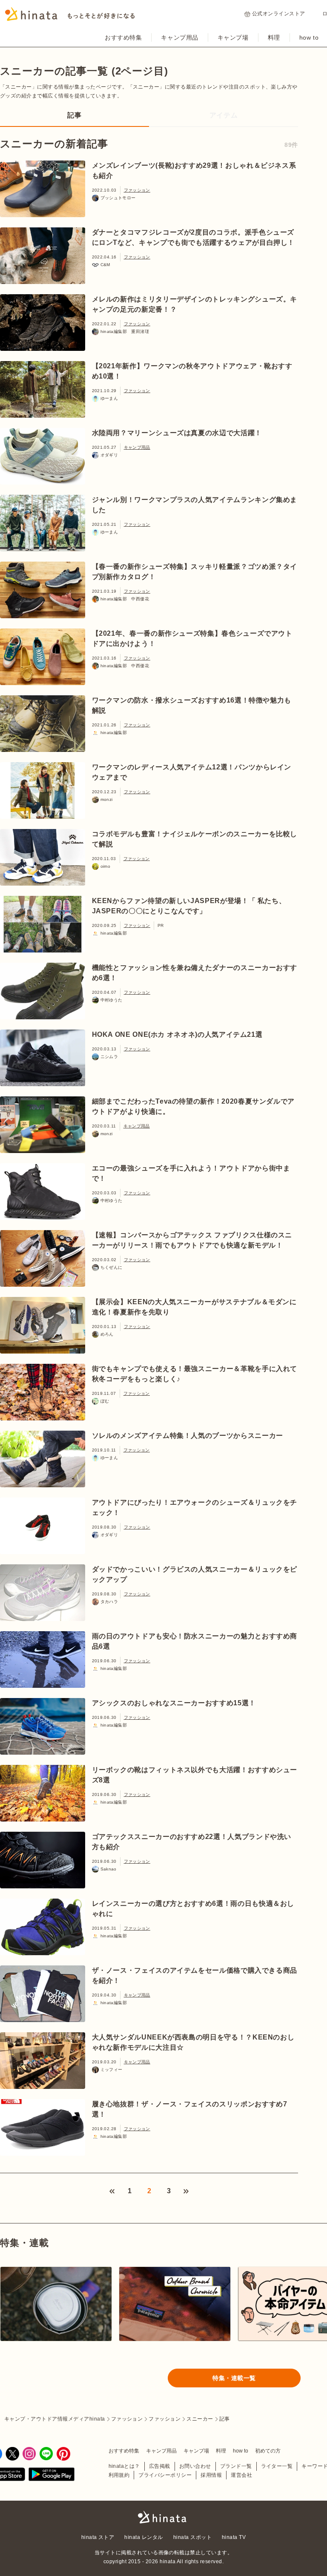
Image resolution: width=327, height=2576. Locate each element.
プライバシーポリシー (165, 2475)
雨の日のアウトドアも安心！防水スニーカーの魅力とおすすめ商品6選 (195, 1641)
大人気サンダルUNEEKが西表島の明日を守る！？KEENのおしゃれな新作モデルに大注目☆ (193, 2042)
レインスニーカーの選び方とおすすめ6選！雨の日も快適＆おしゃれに (193, 1909)
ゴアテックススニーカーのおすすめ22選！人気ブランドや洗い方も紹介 (192, 1842)
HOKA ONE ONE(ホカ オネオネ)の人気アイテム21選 (177, 1034)
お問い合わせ (195, 2466)
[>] (186, 2191)
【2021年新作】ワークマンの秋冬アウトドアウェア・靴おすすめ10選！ (192, 371)
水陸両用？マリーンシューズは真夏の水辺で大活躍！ (177, 433)
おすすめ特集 (123, 37)
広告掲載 (160, 2466)
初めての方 (268, 2451)
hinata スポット (192, 2537)
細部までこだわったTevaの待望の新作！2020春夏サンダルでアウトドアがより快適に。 (193, 1106)
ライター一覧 (277, 2466)
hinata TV (234, 2537)
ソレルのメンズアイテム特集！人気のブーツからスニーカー (188, 1436)
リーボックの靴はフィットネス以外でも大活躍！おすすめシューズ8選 (195, 1775)
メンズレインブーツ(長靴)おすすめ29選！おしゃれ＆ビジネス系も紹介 (194, 171)
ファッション (137, 190)
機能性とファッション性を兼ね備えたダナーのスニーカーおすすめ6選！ (195, 973)
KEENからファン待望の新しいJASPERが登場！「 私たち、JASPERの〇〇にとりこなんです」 (189, 906)
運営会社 (241, 2475)
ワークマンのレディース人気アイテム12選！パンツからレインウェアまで (192, 772)
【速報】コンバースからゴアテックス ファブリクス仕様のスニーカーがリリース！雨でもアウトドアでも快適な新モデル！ (192, 1240)
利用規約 (119, 2475)
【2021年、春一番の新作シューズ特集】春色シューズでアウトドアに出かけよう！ (192, 638)
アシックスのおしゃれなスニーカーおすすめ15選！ (174, 1703)
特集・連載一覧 (234, 2378)
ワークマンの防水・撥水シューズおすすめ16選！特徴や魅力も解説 (192, 705)
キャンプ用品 (179, 37)
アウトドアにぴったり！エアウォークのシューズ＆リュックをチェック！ (195, 1507)
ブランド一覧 (236, 2466)
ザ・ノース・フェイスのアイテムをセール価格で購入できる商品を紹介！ (195, 1975)
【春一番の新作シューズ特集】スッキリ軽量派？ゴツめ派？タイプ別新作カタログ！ (195, 572)
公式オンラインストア (279, 14)
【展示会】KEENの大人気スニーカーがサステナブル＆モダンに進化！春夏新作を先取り (194, 1307)
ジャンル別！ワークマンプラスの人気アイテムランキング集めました (195, 505)
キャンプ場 (233, 37)
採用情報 (211, 2475)
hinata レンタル (143, 2537)
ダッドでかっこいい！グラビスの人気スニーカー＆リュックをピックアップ (195, 1574)
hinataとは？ (124, 2466)
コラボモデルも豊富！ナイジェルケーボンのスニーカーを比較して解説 (195, 839)
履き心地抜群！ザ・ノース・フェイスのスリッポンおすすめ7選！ (190, 2109)
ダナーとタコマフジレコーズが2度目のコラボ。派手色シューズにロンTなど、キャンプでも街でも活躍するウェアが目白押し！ (194, 237)
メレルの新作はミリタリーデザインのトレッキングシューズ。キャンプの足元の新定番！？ (195, 304)
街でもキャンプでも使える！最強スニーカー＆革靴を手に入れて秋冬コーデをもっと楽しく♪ (195, 1374)
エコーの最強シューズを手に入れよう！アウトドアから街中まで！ (191, 1173)
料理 (274, 37)
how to (309, 37)
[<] (112, 2191)
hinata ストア (98, 2537)
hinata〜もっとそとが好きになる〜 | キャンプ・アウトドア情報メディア (163, 2517)
